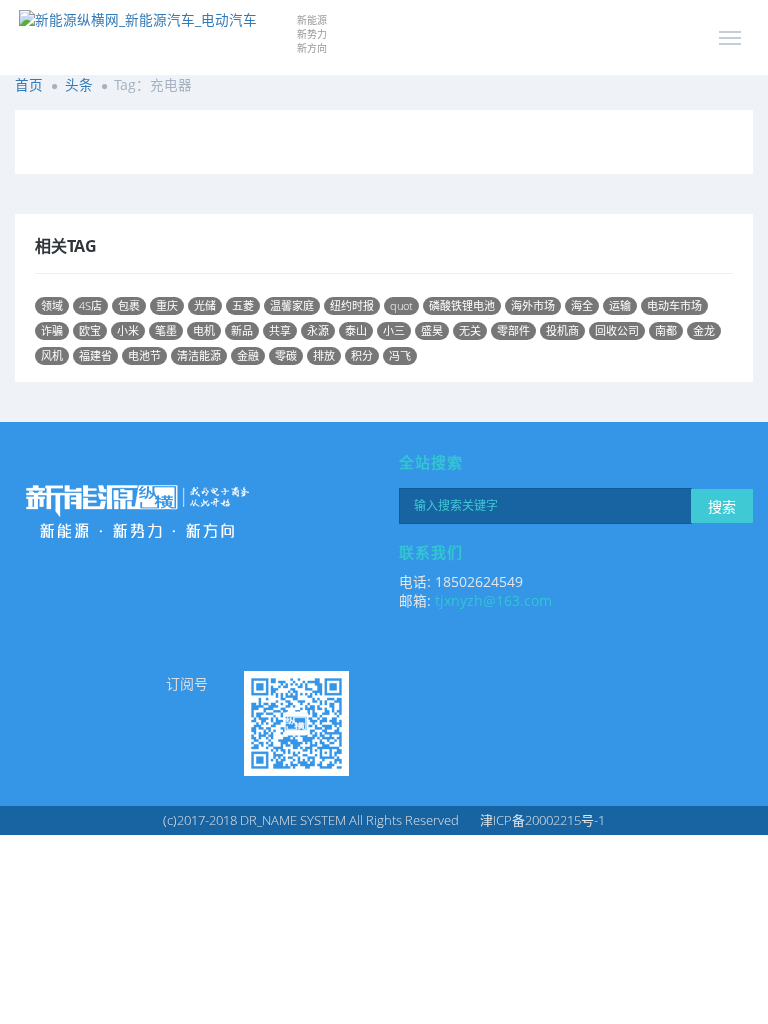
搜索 (722, 506)
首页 (29, 84)
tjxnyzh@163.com (493, 600)
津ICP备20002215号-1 (542, 820)
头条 (79, 84)
